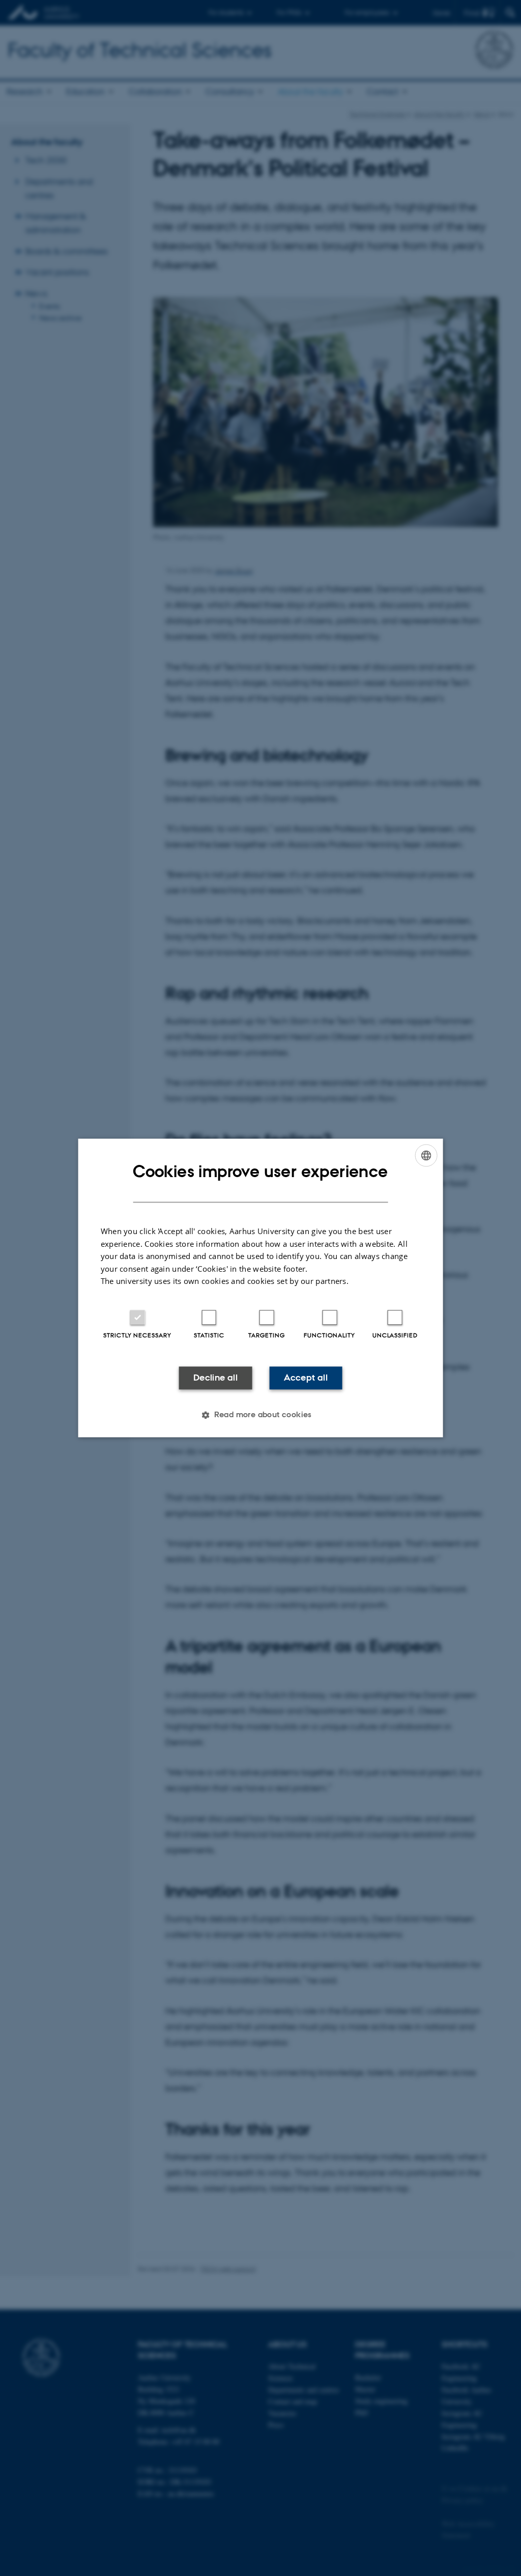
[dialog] (261, 1288)
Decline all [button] (215, 1378)
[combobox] (426, 1155)
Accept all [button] (306, 1378)
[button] (260, 1415)
